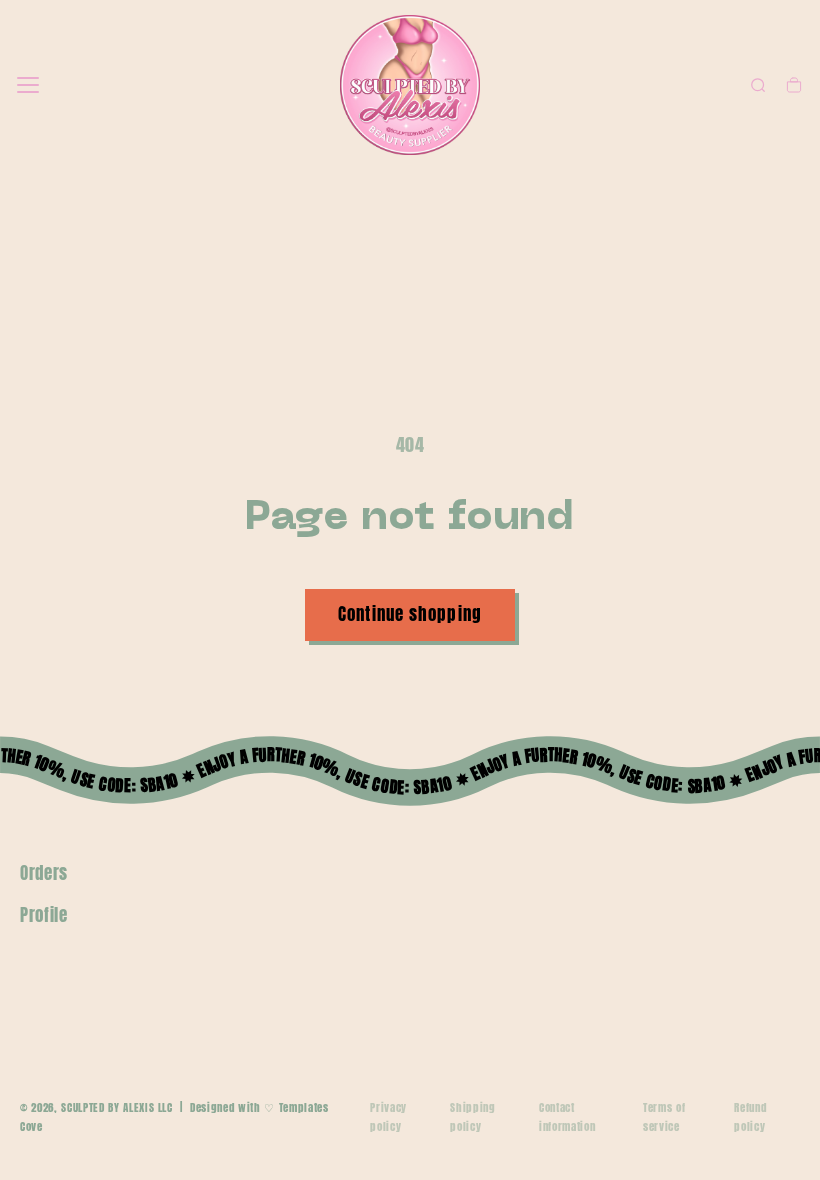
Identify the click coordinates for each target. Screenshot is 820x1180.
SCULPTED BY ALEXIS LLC (117, 1107)
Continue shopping (410, 614)
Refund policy (750, 1117)
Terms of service (664, 1117)
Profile (44, 915)
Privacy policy (388, 1117)
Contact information (567, 1117)
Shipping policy (472, 1117)
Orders (44, 873)
